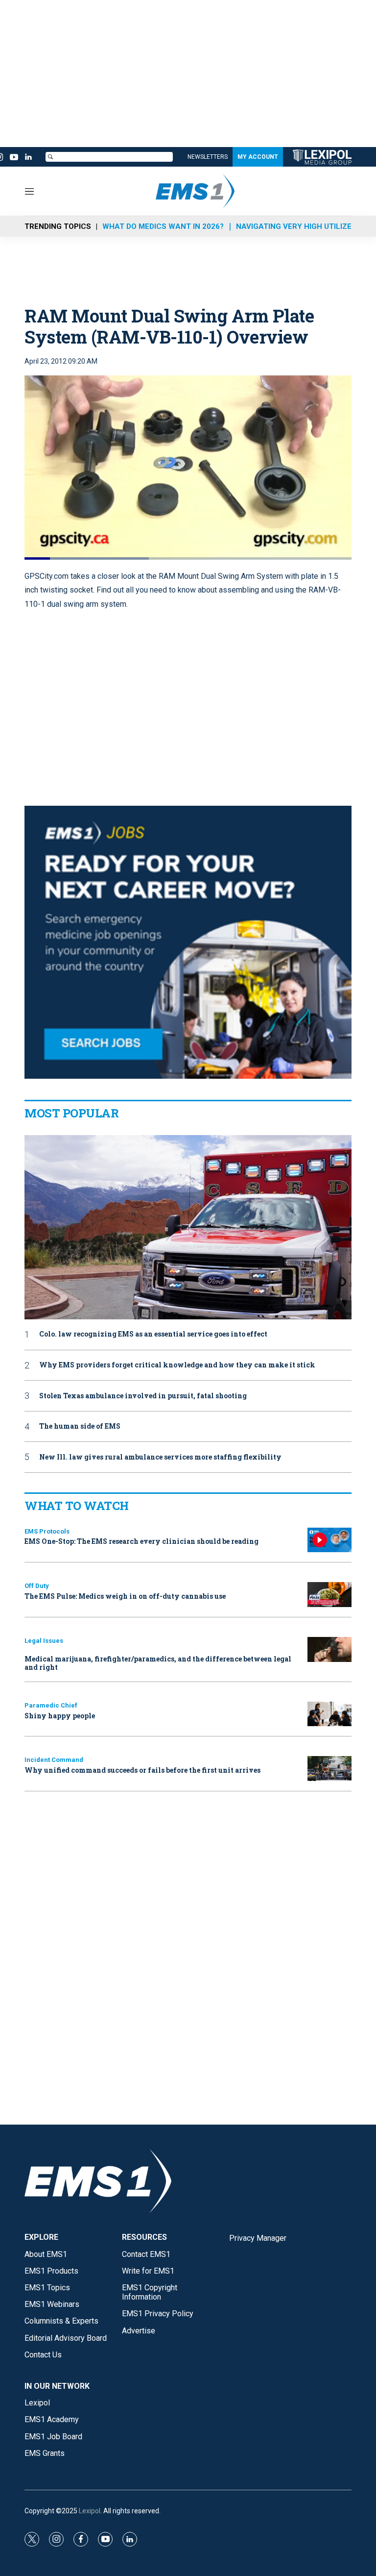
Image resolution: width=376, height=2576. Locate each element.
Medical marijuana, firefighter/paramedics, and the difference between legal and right (158, 1663)
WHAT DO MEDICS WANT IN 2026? (163, 226)
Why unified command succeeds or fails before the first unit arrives (142, 1770)
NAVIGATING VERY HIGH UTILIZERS (299, 226)
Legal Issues (44, 1641)
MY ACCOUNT (258, 157)
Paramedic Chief (51, 1705)
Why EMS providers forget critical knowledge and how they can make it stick (177, 1365)
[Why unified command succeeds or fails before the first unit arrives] (329, 1769)
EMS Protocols (47, 1531)
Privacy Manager (258, 2238)
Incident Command (54, 1760)
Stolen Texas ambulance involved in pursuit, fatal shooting (143, 1396)
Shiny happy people (60, 1716)
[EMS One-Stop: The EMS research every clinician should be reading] (329, 1540)
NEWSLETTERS (208, 157)
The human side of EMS (80, 1426)
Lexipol (90, 2511)
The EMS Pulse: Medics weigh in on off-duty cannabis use (125, 1596)
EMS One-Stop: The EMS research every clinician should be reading (141, 1541)
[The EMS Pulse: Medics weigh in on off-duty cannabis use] (329, 1595)
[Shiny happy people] (329, 1714)
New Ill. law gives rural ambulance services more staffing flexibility (160, 1457)
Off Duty (37, 1586)
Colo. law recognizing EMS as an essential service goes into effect (153, 1334)
